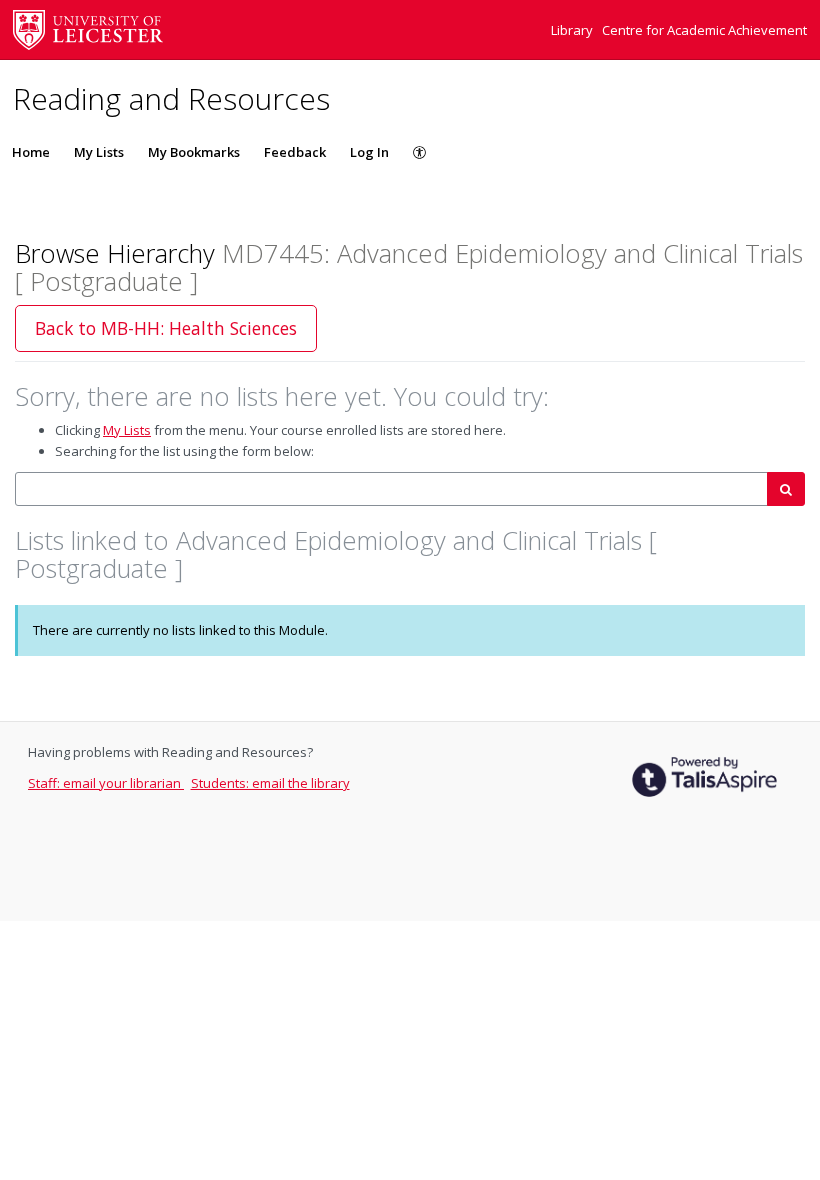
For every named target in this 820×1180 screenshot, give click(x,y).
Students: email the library (270, 783)
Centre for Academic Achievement (704, 30)
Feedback (295, 152)
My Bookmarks (194, 152)
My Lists (99, 152)
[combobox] (391, 489)
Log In (369, 152)
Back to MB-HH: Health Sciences (166, 328)
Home (31, 152)
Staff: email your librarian (106, 783)
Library (573, 30)
